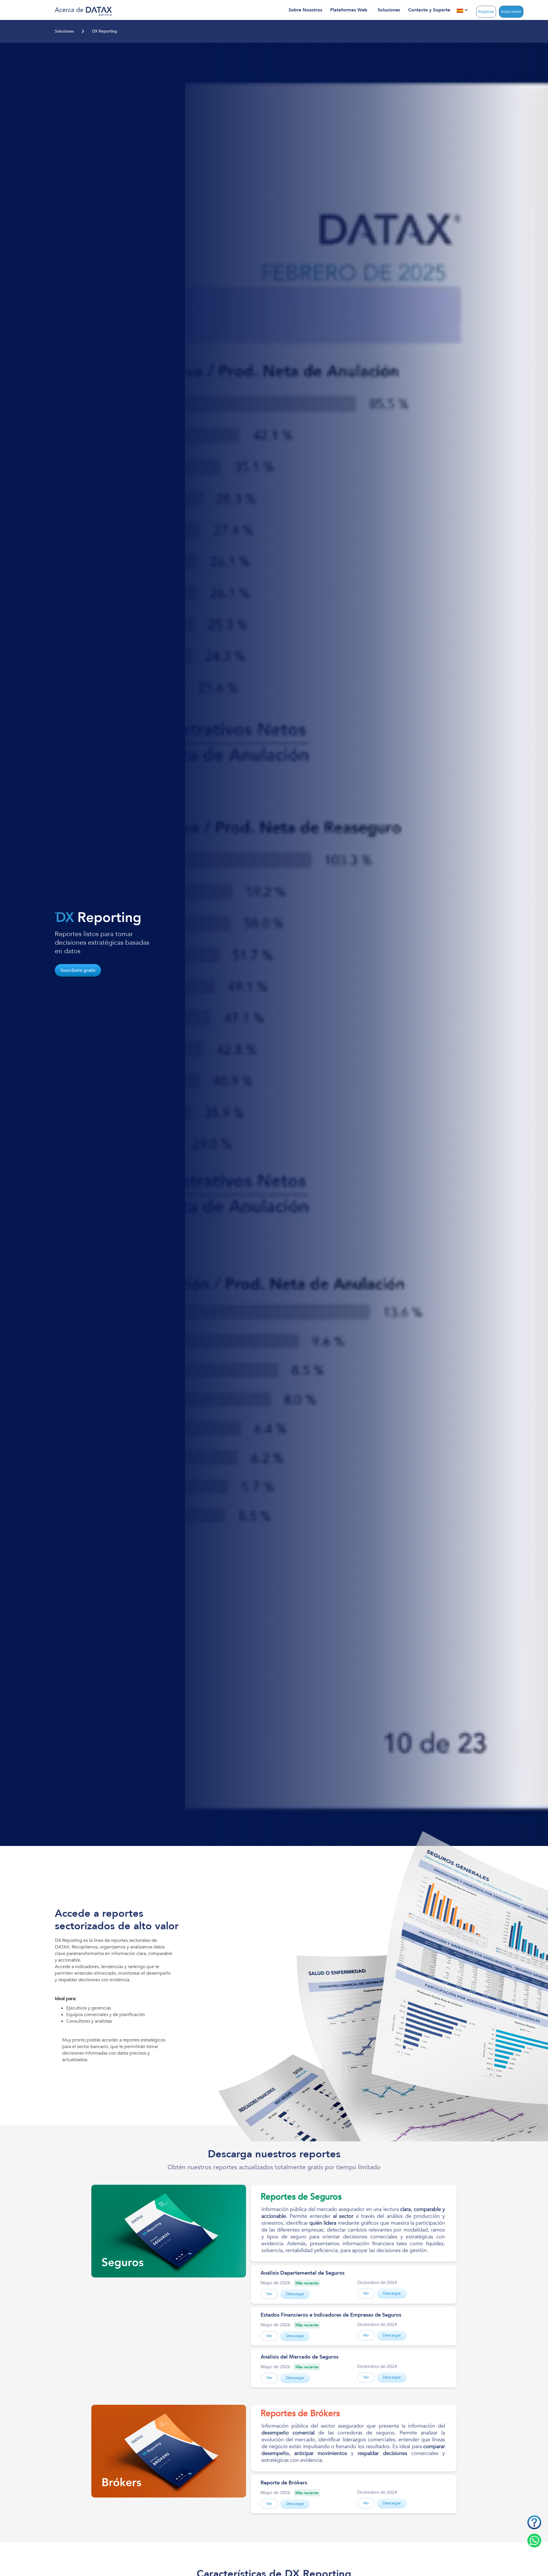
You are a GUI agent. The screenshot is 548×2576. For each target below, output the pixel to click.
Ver (269, 2294)
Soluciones (64, 31)
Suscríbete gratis (78, 970)
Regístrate (486, 12)
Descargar (295, 2294)
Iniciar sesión (511, 12)
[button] (305, 10)
